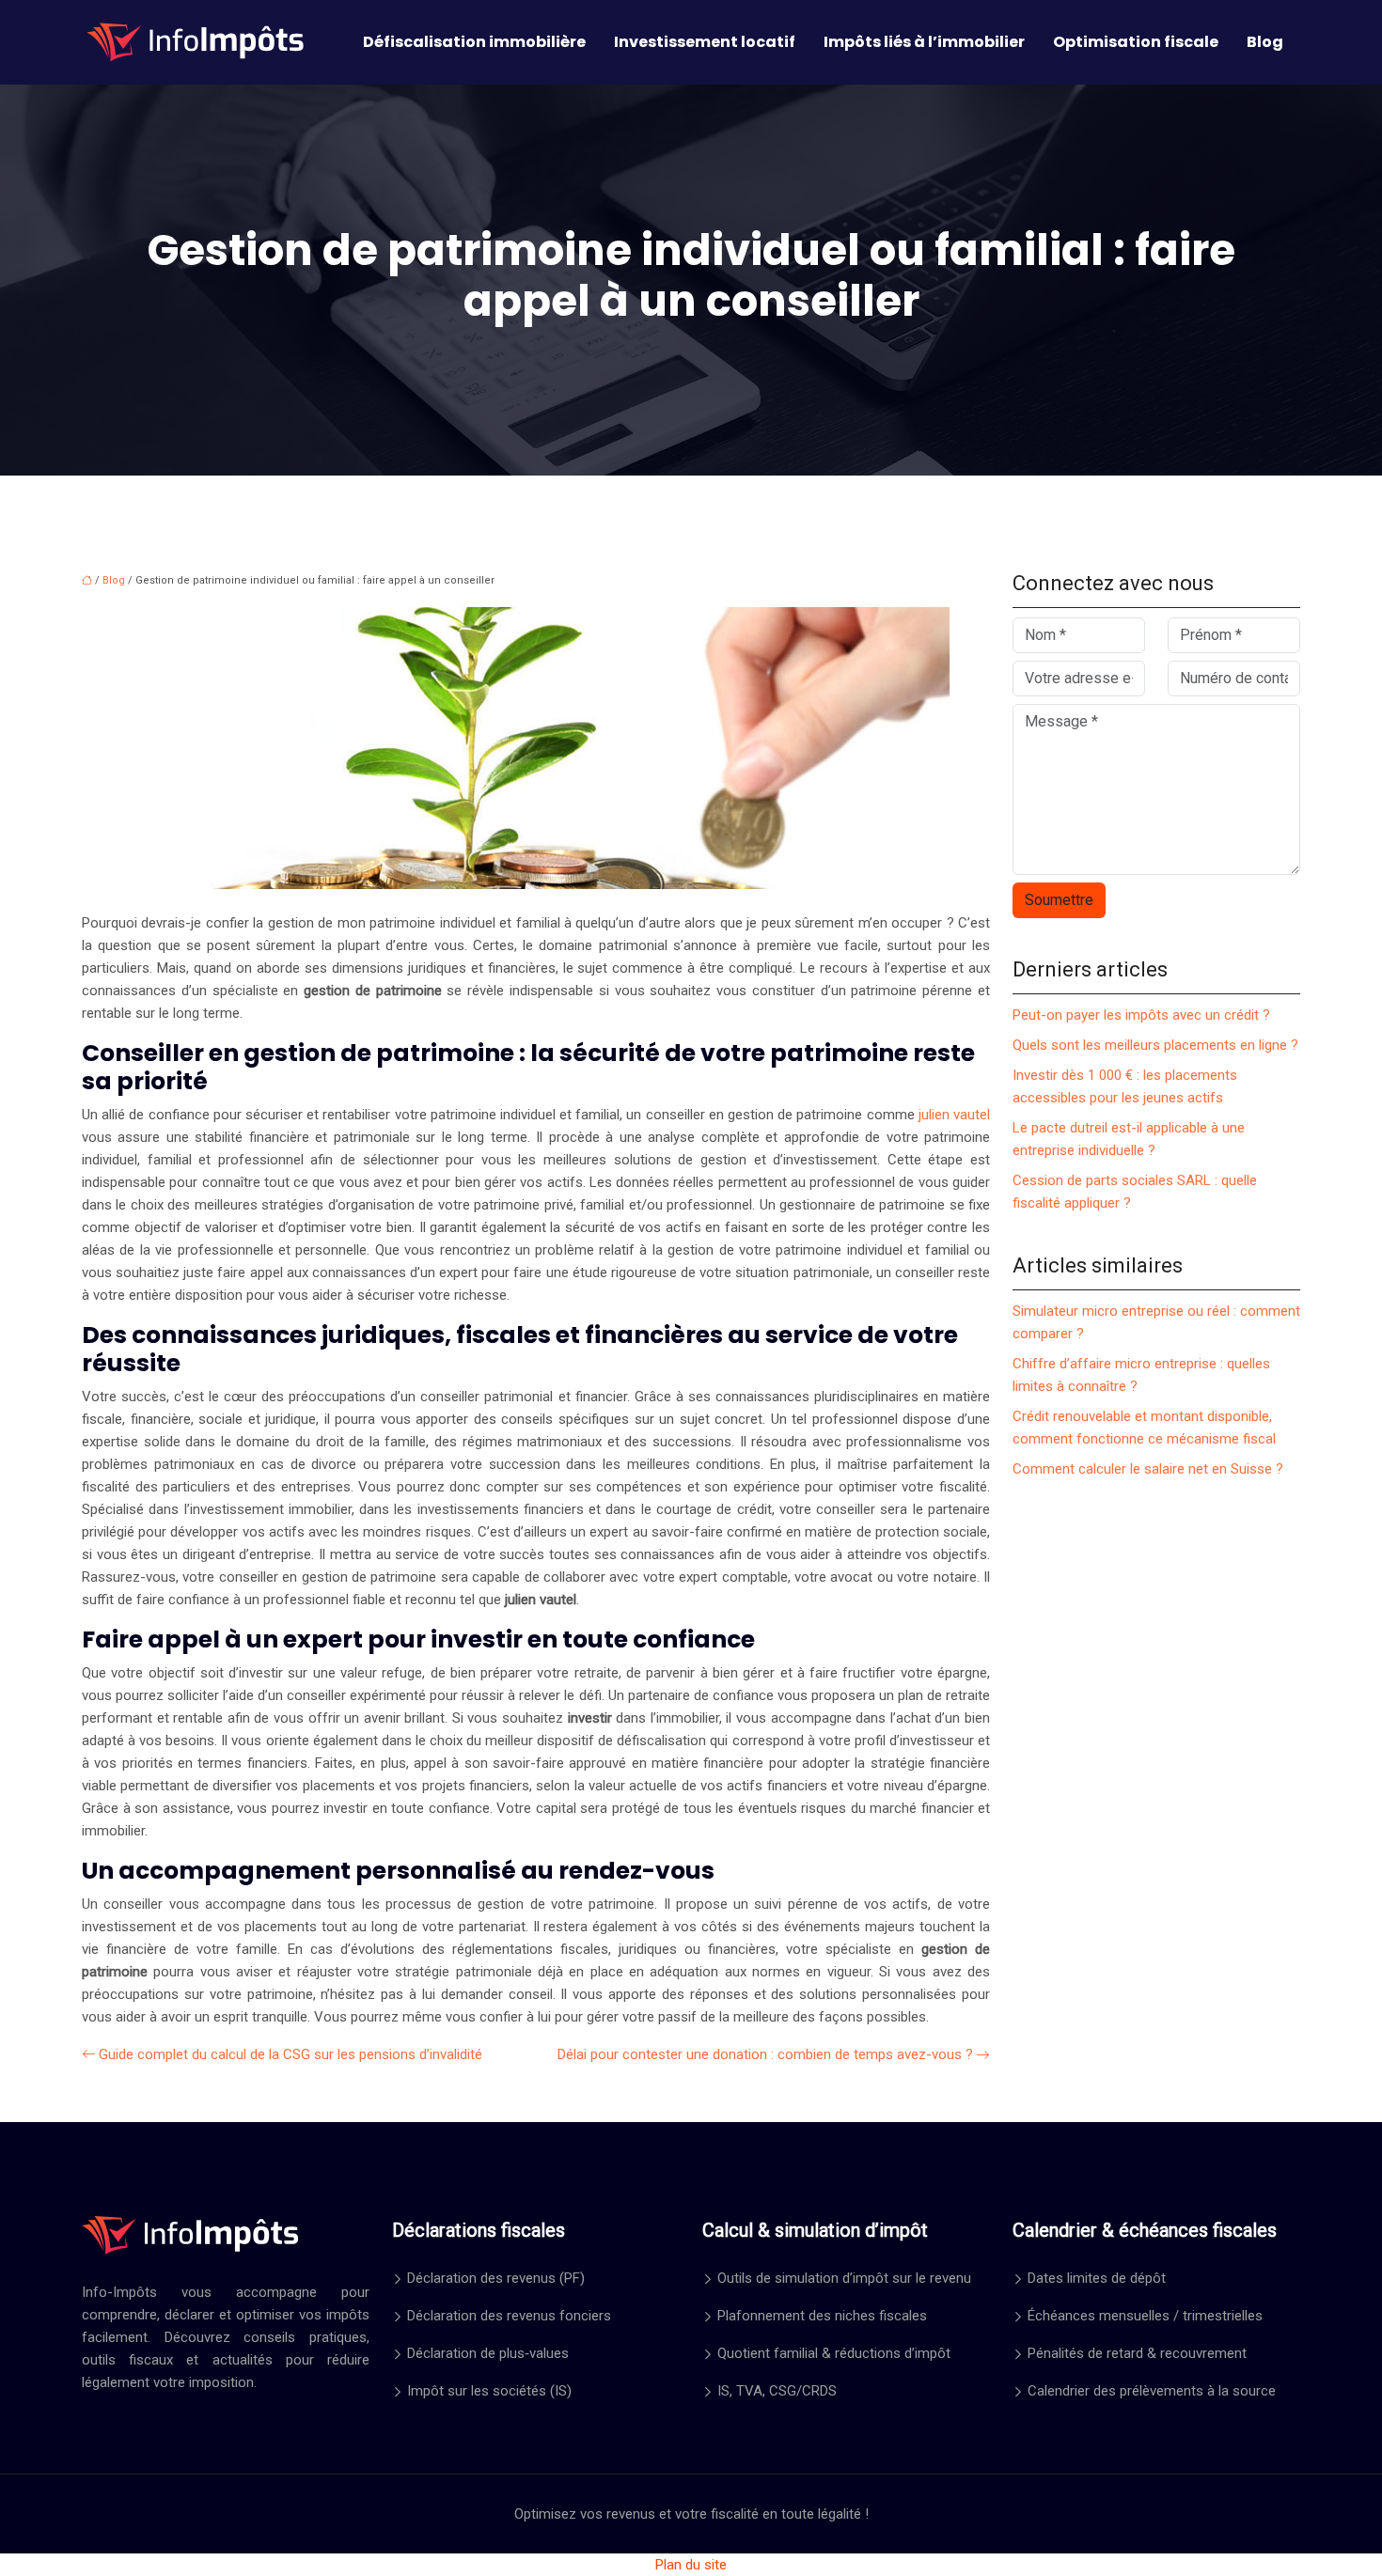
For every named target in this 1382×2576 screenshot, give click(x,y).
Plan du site (691, 2565)
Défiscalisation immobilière (474, 42)
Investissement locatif (705, 42)
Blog (1265, 42)
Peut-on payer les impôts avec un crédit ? (1141, 1015)
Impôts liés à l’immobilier (924, 42)
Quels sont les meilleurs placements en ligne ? (1155, 1045)
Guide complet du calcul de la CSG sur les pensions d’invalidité (291, 2054)
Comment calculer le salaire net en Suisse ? (1148, 1469)
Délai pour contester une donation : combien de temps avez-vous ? (765, 2054)
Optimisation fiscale (1136, 42)
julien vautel (952, 1115)
